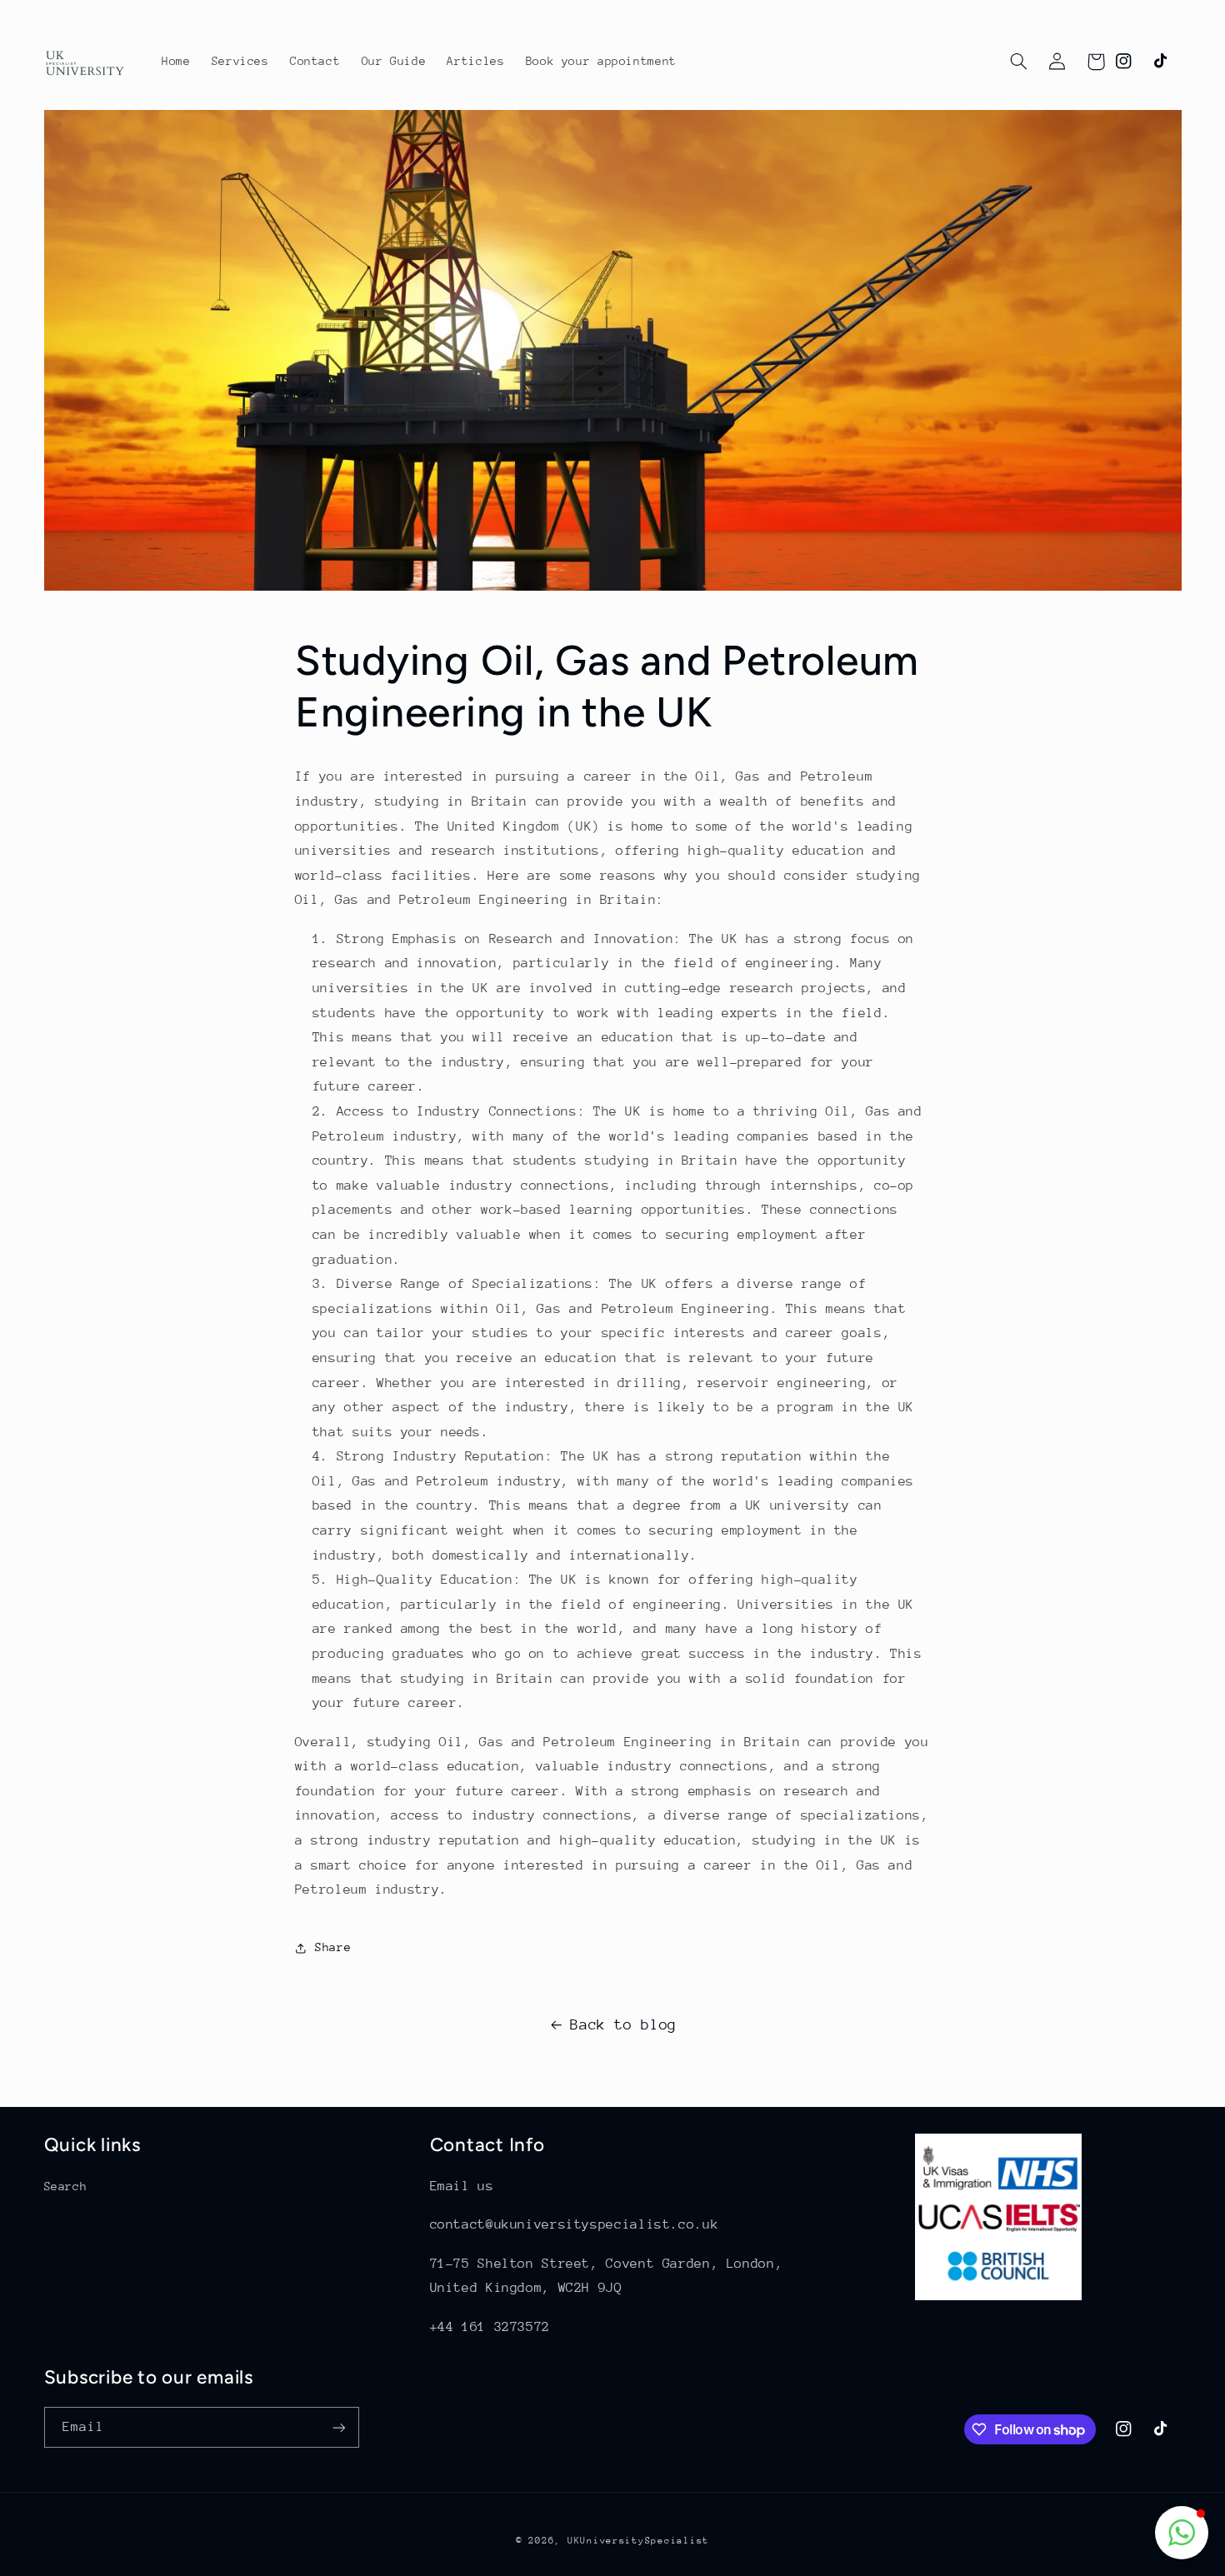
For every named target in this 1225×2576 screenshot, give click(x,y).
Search (66, 2186)
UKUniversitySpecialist (638, 2541)
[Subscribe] (338, 2427)
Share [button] (333, 1947)
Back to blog (623, 2024)
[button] (1018, 62)
